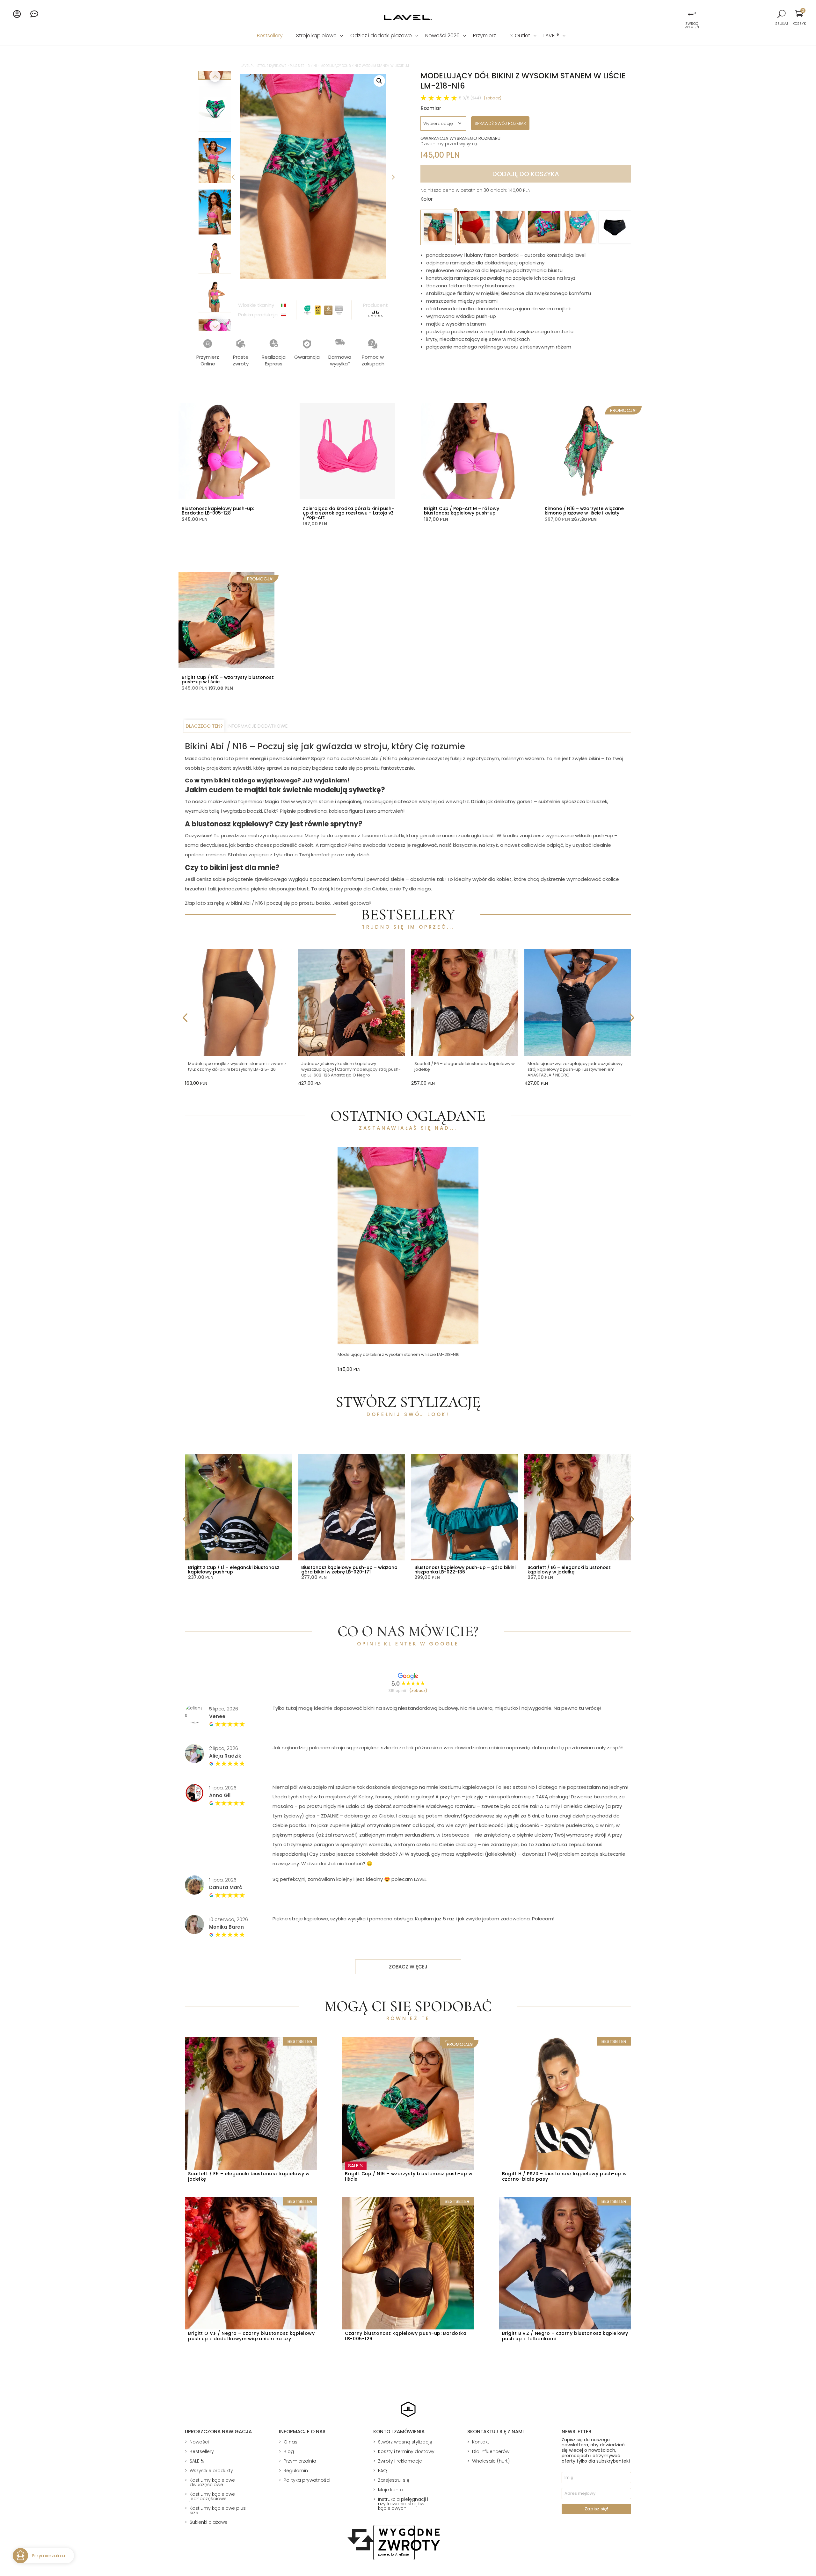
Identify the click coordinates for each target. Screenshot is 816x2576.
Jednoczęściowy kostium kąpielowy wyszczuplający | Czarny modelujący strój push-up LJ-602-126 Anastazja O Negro (351, 1069)
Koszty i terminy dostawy (406, 2451)
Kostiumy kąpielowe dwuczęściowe (212, 2482)
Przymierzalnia (300, 2461)
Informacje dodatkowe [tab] (258, 726)
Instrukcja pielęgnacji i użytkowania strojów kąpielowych (403, 2504)
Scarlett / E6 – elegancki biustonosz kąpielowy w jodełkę (465, 1066)
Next (393, 176)
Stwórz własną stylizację (405, 2442)
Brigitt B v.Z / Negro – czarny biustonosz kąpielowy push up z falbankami (565, 2336)
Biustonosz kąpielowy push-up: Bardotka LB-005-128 (218, 511)
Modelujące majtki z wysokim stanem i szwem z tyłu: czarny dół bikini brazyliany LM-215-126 (237, 1066)
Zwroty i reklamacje (400, 2461)
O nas (291, 2442)
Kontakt (481, 2442)
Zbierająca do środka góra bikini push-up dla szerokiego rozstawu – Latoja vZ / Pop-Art (348, 513)
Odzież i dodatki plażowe (381, 36)
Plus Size (297, 66)
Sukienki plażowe (209, 2522)
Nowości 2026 (442, 36)
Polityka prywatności (307, 2480)
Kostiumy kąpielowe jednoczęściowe (212, 2496)
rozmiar (431, 108)
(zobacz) (493, 98)
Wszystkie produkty (211, 2471)
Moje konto (391, 2490)
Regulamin (296, 2471)
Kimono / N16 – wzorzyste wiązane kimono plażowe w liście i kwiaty (584, 511)
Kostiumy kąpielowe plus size (218, 2510)
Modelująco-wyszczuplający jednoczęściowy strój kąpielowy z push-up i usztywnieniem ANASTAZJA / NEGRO (575, 1069)
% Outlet (520, 36)
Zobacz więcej (408, 1967)
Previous (233, 176)
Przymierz (484, 36)
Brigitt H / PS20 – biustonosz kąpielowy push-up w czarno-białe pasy (564, 2176)
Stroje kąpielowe (316, 36)
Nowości (199, 2442)
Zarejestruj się (394, 2480)
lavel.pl (247, 66)
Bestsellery (270, 36)
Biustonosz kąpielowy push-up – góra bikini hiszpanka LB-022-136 (465, 1570)
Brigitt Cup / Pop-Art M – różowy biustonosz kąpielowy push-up (462, 511)
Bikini (312, 66)
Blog (289, 2451)
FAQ (382, 2471)
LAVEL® (551, 36)
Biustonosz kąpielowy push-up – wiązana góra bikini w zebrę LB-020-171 (349, 1570)
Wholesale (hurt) (491, 2461)
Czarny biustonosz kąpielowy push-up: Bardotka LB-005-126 (406, 2336)
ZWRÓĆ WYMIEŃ (692, 25)
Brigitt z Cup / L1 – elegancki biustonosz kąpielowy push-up (234, 1570)
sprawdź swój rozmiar (500, 123)
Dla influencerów (491, 2451)
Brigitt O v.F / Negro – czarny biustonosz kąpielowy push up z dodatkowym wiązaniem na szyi (251, 2336)
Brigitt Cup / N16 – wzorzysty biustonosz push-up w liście (228, 680)
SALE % (197, 2461)
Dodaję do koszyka (526, 174)
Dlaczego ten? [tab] (204, 726)
